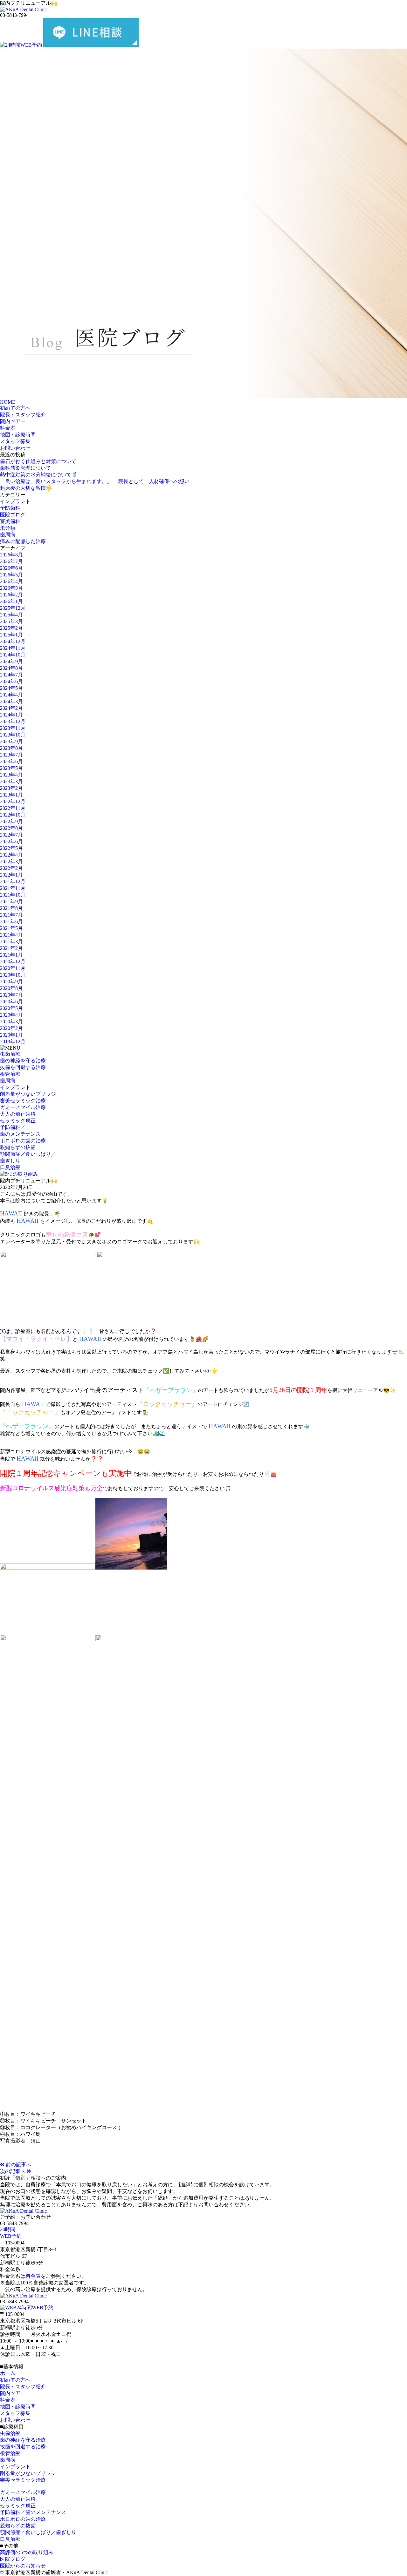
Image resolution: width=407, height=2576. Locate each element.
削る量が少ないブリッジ (28, 1094)
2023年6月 (11, 761)
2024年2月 (11, 708)
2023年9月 (11, 741)
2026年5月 (11, 575)
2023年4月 (11, 775)
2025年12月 (13, 608)
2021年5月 (11, 928)
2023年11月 (13, 728)
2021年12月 (13, 881)
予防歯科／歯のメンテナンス (33, 2512)
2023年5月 (11, 768)
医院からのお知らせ (23, 2566)
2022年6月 (11, 841)
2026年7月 (11, 561)
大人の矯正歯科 (18, 1114)
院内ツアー (13, 421)
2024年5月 (11, 688)
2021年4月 (11, 935)
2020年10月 (13, 975)
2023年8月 (11, 748)
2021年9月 (11, 901)
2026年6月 (11, 568)
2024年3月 (11, 701)
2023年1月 (11, 795)
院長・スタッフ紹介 (23, 415)
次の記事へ (13, 2171)
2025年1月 (11, 635)
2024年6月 (11, 681)
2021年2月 (11, 948)
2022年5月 (11, 848)
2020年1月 (11, 1035)
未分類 (8, 528)
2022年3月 (11, 861)
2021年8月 (11, 908)
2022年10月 (13, 815)
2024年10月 (13, 655)
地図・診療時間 (18, 435)
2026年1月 (11, 601)
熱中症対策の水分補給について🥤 (39, 475)
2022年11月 (13, 808)
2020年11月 (13, 968)
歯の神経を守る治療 (23, 1061)
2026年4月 (11, 581)
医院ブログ (13, 515)
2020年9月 (11, 982)
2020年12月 (13, 962)
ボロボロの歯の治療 (23, 1141)
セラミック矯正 (18, 1121)
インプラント (15, 501)
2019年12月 (13, 1042)
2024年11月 (13, 648)
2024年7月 (11, 675)
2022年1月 (11, 875)
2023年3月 (11, 781)
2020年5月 (11, 1008)
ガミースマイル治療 (23, 1107)
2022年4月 (11, 855)
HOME (8, 402)
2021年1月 (11, 955)
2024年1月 (11, 715)
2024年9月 (11, 661)
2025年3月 (11, 621)
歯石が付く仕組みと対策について (38, 461)
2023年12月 (13, 721)
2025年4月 (11, 615)
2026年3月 (11, 588)
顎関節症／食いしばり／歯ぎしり (38, 2532)
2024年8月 (11, 668)
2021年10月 (13, 895)
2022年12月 (13, 801)
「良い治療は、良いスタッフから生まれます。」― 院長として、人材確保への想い (95, 481)
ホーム (8, 2373)
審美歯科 (10, 521)
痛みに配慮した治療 (23, 541)
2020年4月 (11, 1015)
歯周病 (8, 535)
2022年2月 (11, 868)
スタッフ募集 (15, 441)
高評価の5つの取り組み (27, 2552)
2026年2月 (11, 595)
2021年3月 (11, 942)
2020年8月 (11, 988)
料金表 (8, 428)
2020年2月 (11, 1028)
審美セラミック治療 (23, 1101)
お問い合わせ (15, 448)
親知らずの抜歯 (18, 1147)
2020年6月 (11, 1002)
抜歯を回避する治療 (23, 1067)
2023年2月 (11, 788)
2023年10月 (13, 735)
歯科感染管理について (25, 468)
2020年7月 (11, 995)
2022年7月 (11, 835)
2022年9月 (11, 821)
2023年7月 (11, 755)
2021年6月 (11, 921)
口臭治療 (10, 1167)
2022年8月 (11, 828)
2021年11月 (13, 888)
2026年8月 (11, 555)
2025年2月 (11, 628)
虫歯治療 (10, 1054)
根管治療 (10, 1074)
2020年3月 (11, 1022)
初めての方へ (15, 408)
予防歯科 (10, 508)
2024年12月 (13, 641)
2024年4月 (11, 695)
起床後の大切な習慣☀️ (26, 488)
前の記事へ (18, 2165)
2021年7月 (11, 915)
